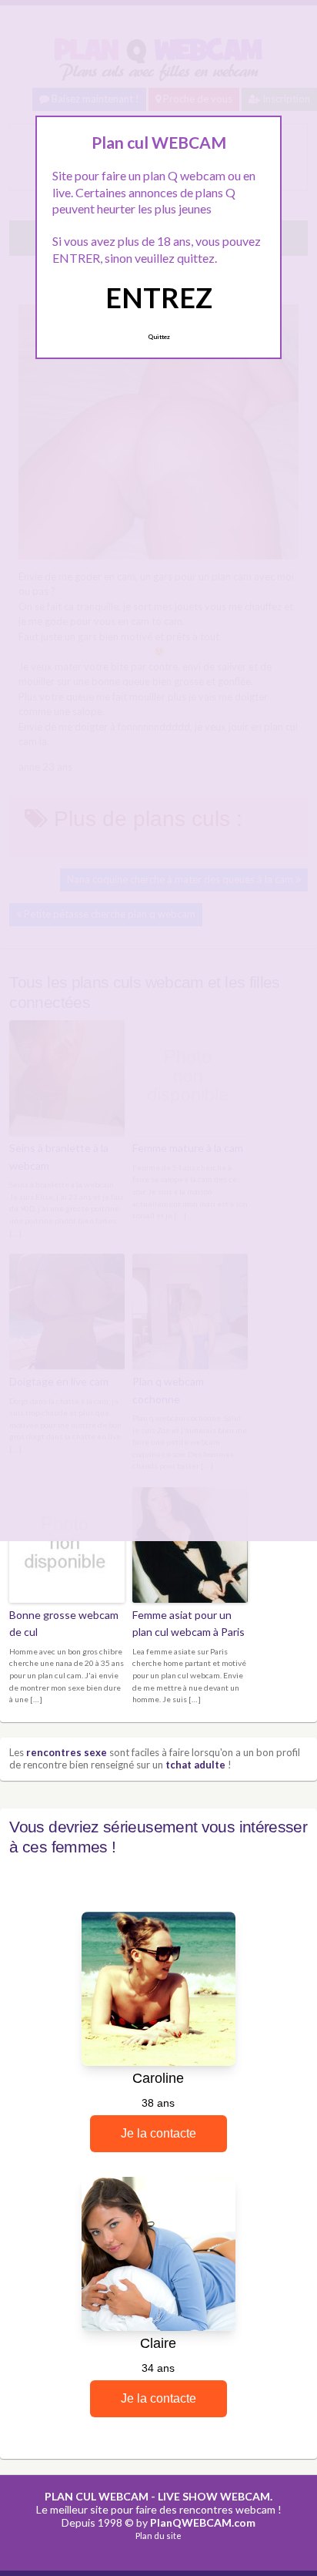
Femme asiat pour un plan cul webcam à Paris (189, 1623)
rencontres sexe (67, 1752)
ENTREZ (159, 297)
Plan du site (158, 2536)
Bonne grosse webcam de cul (64, 1623)
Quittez (159, 337)
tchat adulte (195, 1765)
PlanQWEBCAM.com (203, 2522)
